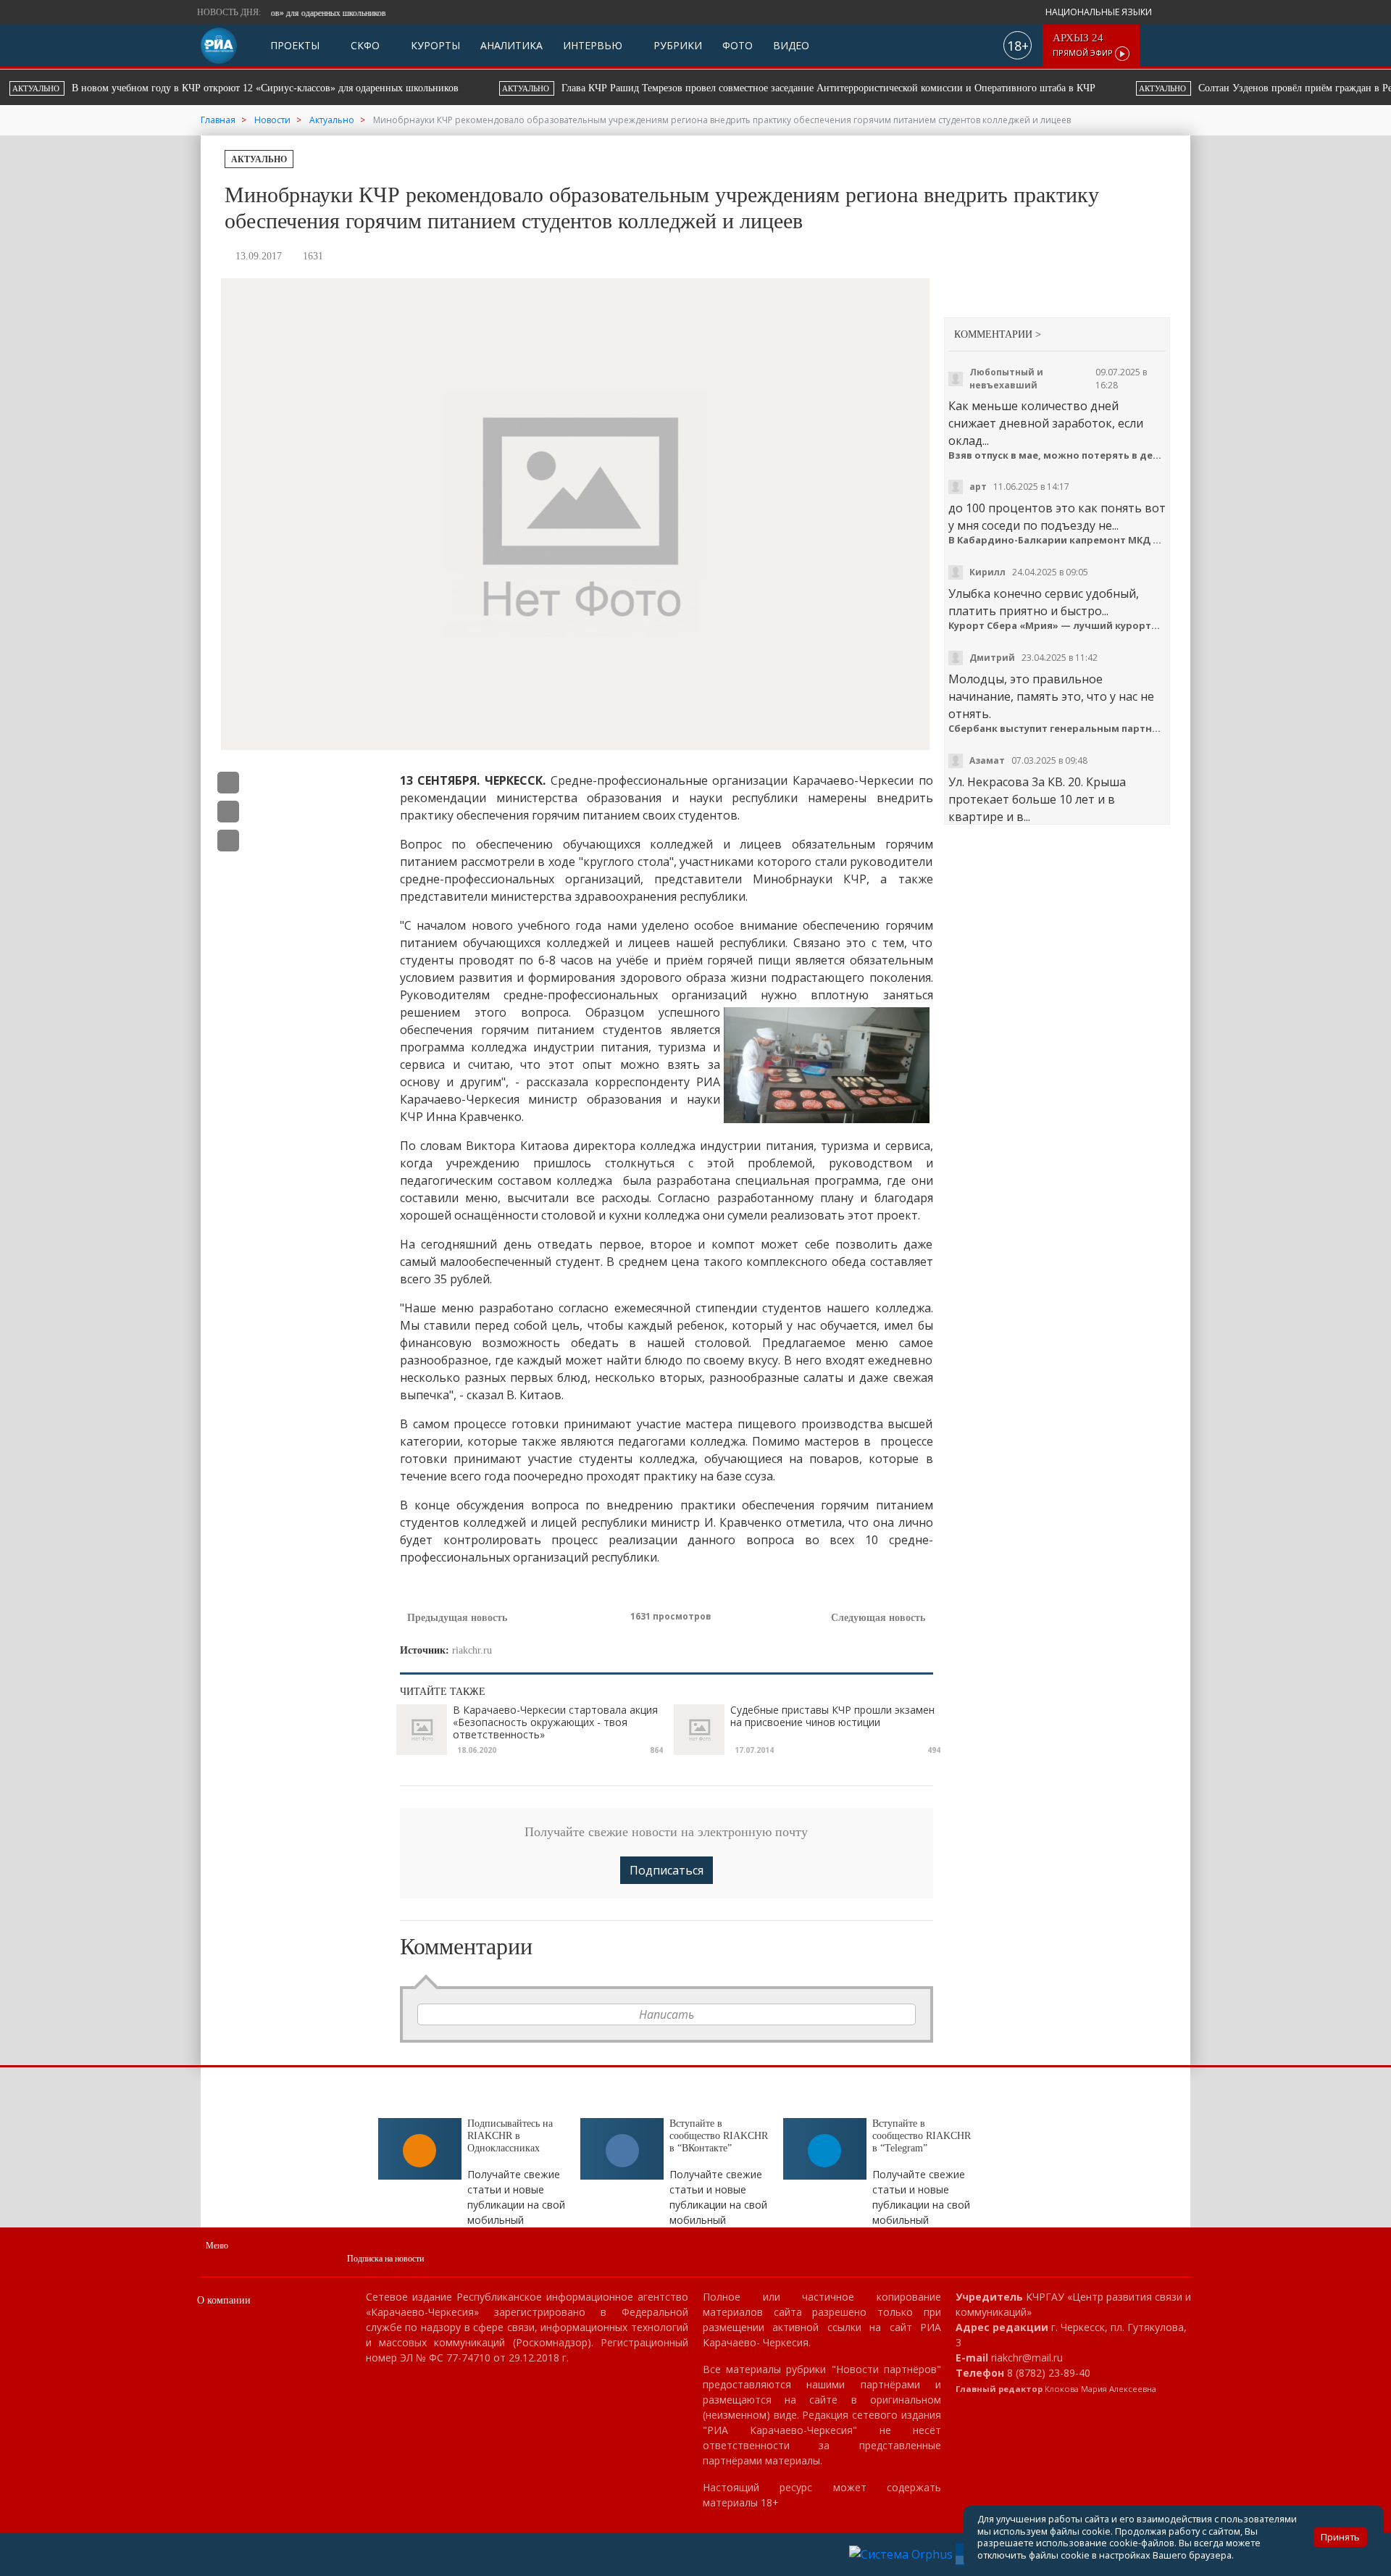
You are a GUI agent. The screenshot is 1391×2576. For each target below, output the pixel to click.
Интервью (593, 45)
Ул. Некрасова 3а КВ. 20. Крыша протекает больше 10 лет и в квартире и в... (1037, 799)
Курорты (434, 45)
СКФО (364, 45)
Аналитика (511, 45)
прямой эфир (1084, 45)
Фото (738, 45)
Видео (791, 45)
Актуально (259, 159)
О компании (224, 2300)
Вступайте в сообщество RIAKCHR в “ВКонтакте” (719, 2136)
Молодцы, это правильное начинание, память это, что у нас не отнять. (1051, 696)
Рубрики (676, 45)
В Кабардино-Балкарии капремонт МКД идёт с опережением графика (1057, 540)
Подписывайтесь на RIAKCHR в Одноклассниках (510, 2136)
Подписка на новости (385, 2259)
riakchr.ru (472, 1650)
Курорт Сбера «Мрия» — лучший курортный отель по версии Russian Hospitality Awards (1057, 626)
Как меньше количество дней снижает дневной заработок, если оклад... (1046, 423)
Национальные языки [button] (1100, 12)
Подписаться (667, 1870)
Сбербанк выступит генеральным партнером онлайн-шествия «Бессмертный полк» (1057, 729)
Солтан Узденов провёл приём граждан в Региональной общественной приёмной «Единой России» (859, 88)
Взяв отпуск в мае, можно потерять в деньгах (1057, 455)
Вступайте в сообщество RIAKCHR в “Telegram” (922, 2136)
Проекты (295, 45)
